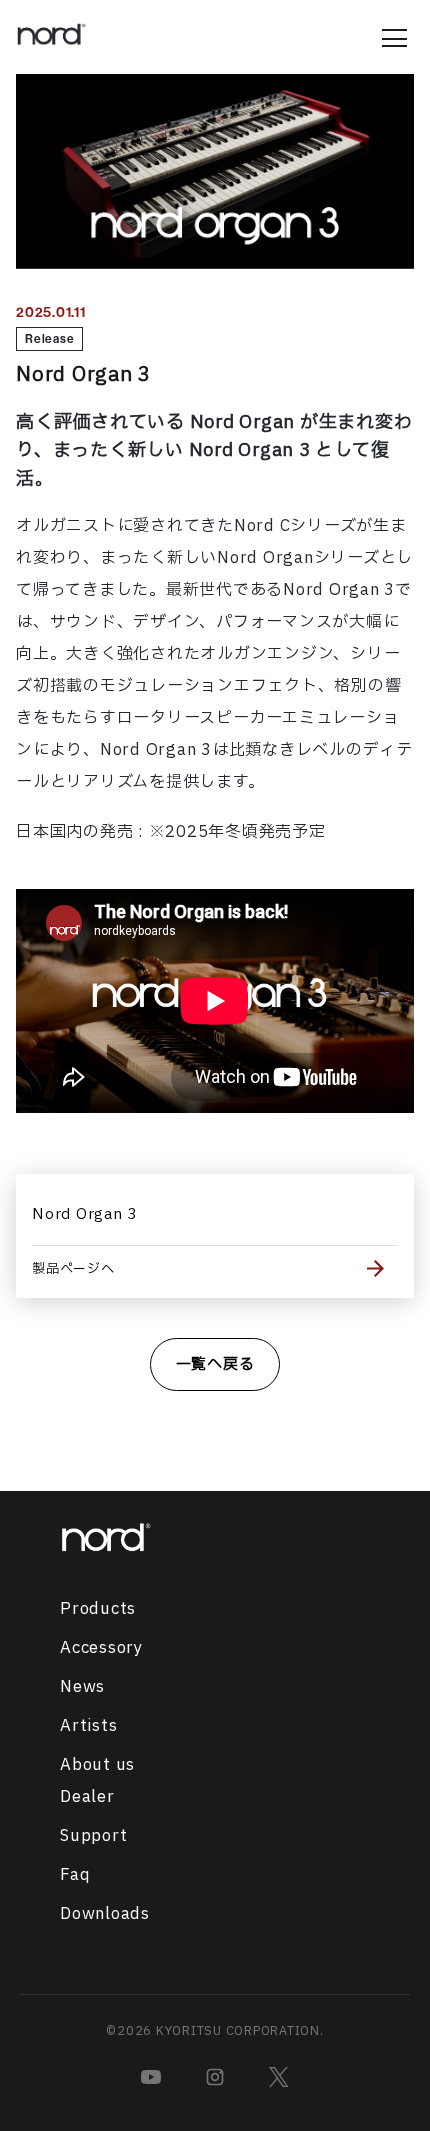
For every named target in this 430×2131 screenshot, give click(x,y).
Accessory (101, 1648)
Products (98, 1609)
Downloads (105, 1914)
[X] (279, 2077)
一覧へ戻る (215, 1364)
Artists (88, 1726)
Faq (75, 1875)
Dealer (87, 1797)
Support (93, 1836)
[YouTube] (151, 2077)
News (82, 1687)
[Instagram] (215, 2077)
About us (97, 1765)
